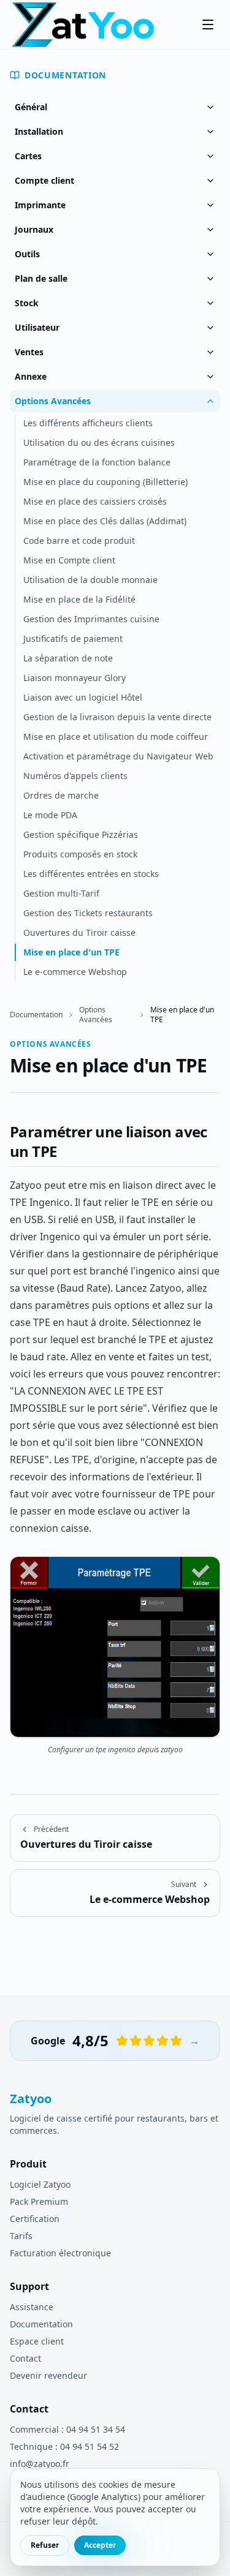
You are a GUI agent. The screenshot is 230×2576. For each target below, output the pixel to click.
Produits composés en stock (80, 854)
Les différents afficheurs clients (88, 423)
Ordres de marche (61, 795)
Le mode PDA (50, 815)
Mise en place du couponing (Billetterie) (105, 482)
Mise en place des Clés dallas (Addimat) (105, 521)
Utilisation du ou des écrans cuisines (99, 443)
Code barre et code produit (79, 540)
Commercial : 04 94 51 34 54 (67, 2429)
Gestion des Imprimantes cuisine (91, 619)
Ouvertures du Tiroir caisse (79, 932)
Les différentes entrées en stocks (91, 874)
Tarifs (21, 2236)
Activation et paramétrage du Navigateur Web (118, 756)
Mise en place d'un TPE (71, 952)
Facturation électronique (60, 2253)
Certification (35, 2219)
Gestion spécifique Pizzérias (81, 834)
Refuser (45, 2545)
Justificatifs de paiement (73, 638)
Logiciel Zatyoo (40, 2184)
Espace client (37, 2341)
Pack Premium (39, 2201)
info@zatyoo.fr (40, 2464)
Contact (25, 2358)
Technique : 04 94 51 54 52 (64, 2446)
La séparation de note (68, 658)
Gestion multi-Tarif (61, 893)
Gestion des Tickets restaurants (88, 913)
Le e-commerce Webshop (75, 972)
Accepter (100, 2545)
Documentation (65, 75)
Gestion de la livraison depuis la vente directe (117, 717)
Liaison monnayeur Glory (75, 678)
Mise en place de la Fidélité (79, 599)
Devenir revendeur (48, 2375)
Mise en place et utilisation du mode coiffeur (116, 736)
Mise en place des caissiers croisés (95, 501)
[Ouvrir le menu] (208, 24)
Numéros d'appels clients (75, 776)
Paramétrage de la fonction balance (97, 462)
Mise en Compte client (69, 560)
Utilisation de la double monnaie (90, 580)
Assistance (32, 2307)
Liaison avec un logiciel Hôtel (83, 697)
